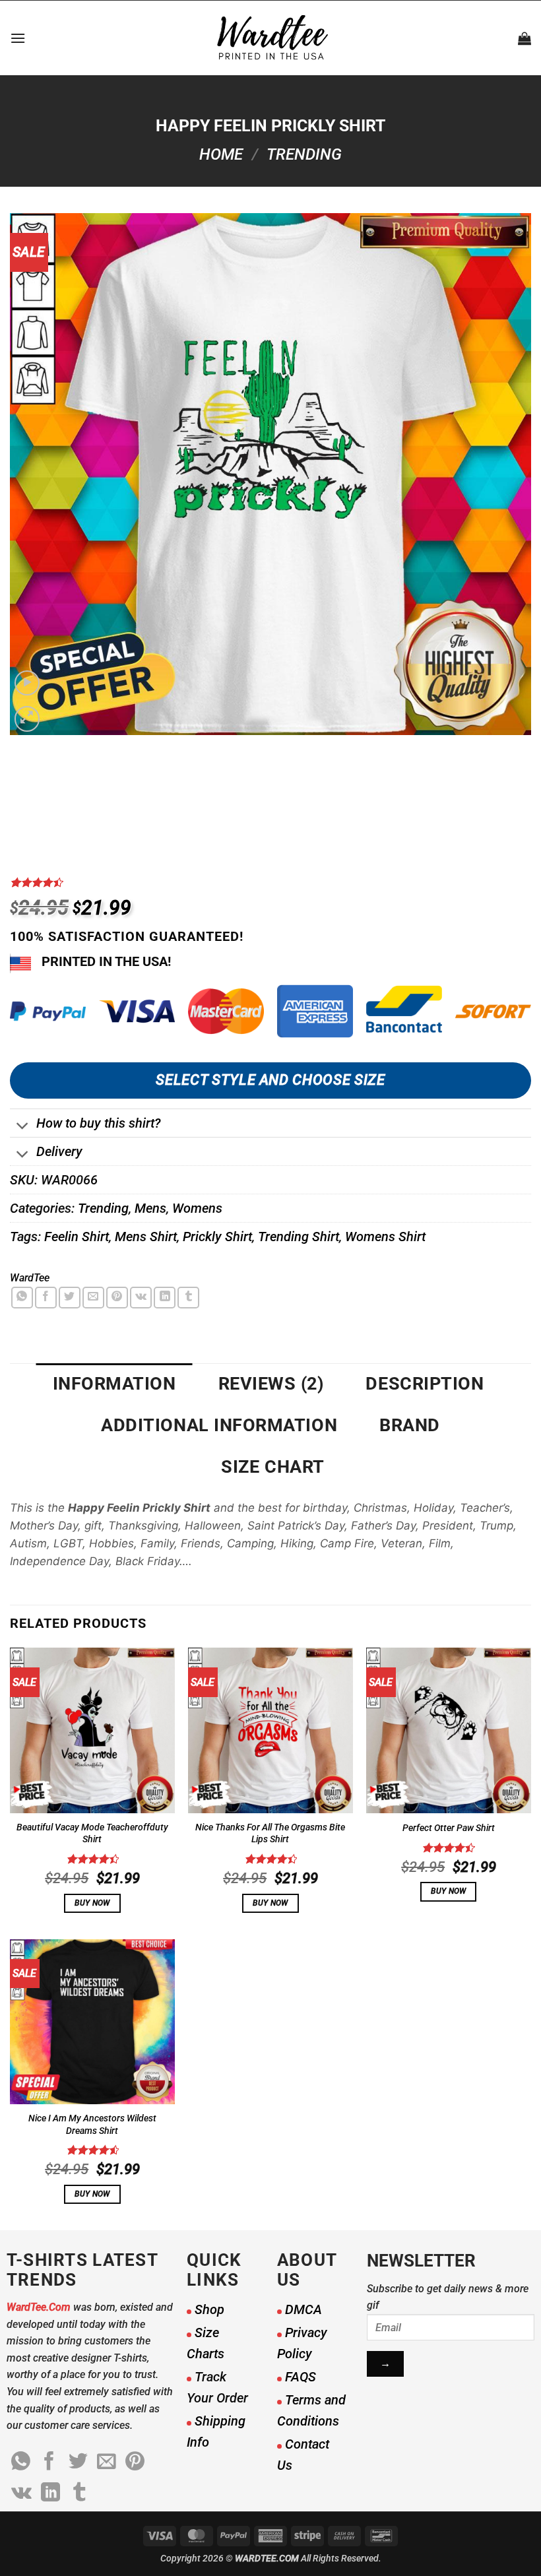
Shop (209, 2309)
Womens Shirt (385, 1237)
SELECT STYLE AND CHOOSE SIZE (270, 1080)
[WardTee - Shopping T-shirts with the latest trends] (271, 38)
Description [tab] (425, 1384)
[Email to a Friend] (93, 1298)
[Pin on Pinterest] (117, 1298)
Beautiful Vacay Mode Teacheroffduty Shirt (92, 1834)
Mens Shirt (146, 1237)
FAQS (301, 2377)
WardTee (30, 1278)
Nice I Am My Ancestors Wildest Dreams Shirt (92, 2125)
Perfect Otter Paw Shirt (449, 1828)
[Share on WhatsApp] (22, 1298)
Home (221, 154)
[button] (18, 38)
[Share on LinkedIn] (165, 1298)
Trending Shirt (299, 1237)
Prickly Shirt (217, 1237)
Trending (304, 154)
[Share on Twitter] (70, 1298)
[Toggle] (23, 1127)
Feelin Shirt (77, 1237)
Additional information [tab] (219, 1425)
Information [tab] (114, 1384)
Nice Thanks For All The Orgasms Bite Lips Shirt (270, 1834)
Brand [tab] (410, 1425)
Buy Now (92, 1903)
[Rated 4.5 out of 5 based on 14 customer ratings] (270, 882)
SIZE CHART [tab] (272, 1467)
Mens (150, 1208)
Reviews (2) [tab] (271, 1384)
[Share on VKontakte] (141, 1298)
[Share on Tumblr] (188, 1298)
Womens (197, 1208)
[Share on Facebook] (46, 1298)
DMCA (303, 2309)
